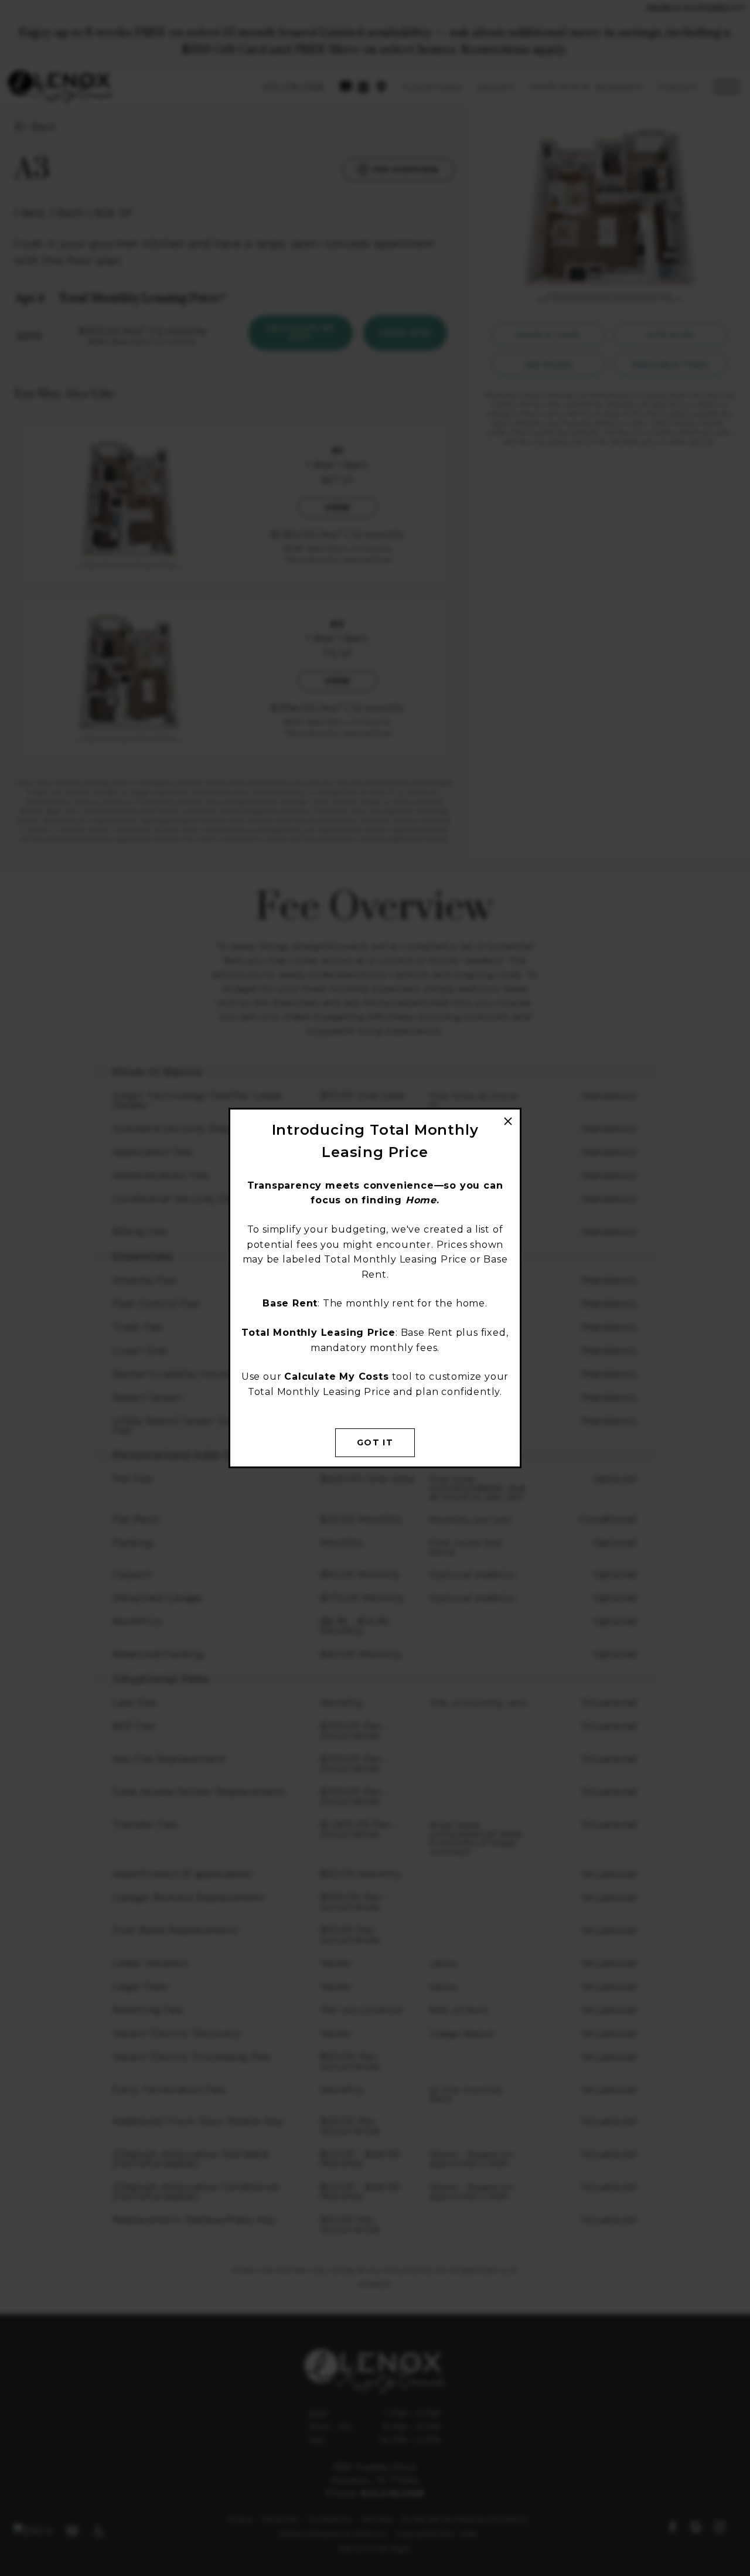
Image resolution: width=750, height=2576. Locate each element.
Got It (375, 1442)
